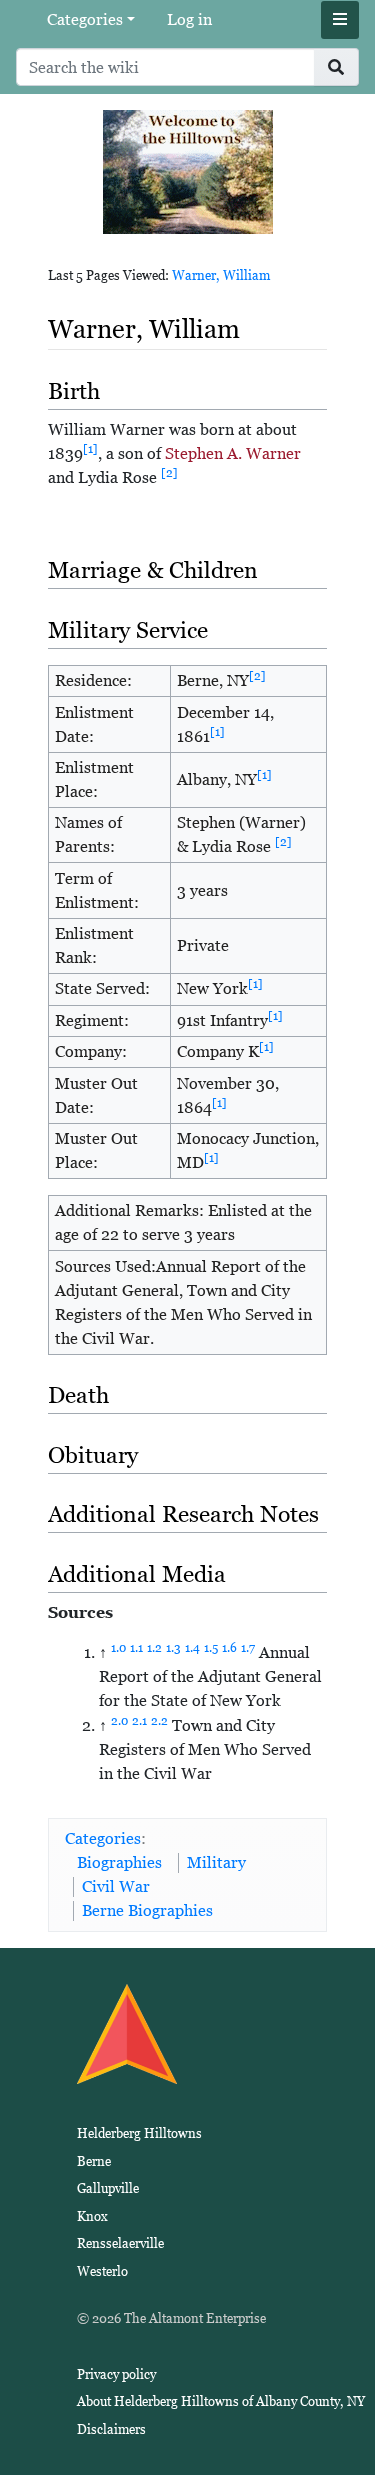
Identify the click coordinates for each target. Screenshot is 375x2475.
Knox (92, 2216)
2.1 (139, 1721)
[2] (169, 473)
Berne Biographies (147, 1910)
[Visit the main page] (188, 170)
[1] (90, 449)
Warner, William (221, 275)
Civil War (116, 1886)
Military (216, 1862)
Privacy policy (116, 2374)
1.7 (248, 1648)
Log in (189, 19)
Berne (94, 2161)
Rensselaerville (120, 2243)
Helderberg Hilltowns (139, 2133)
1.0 (118, 1648)
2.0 (119, 1721)
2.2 (159, 1721)
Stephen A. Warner (233, 453)
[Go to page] (336, 67)
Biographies (119, 1862)
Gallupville (108, 2188)
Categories (85, 19)
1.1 (136, 1648)
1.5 (211, 1648)
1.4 (192, 1648)
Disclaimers (111, 2429)
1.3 (173, 1648)
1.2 (154, 1648)
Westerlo (102, 2271)
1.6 (229, 1648)
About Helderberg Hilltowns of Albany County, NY (221, 2401)
